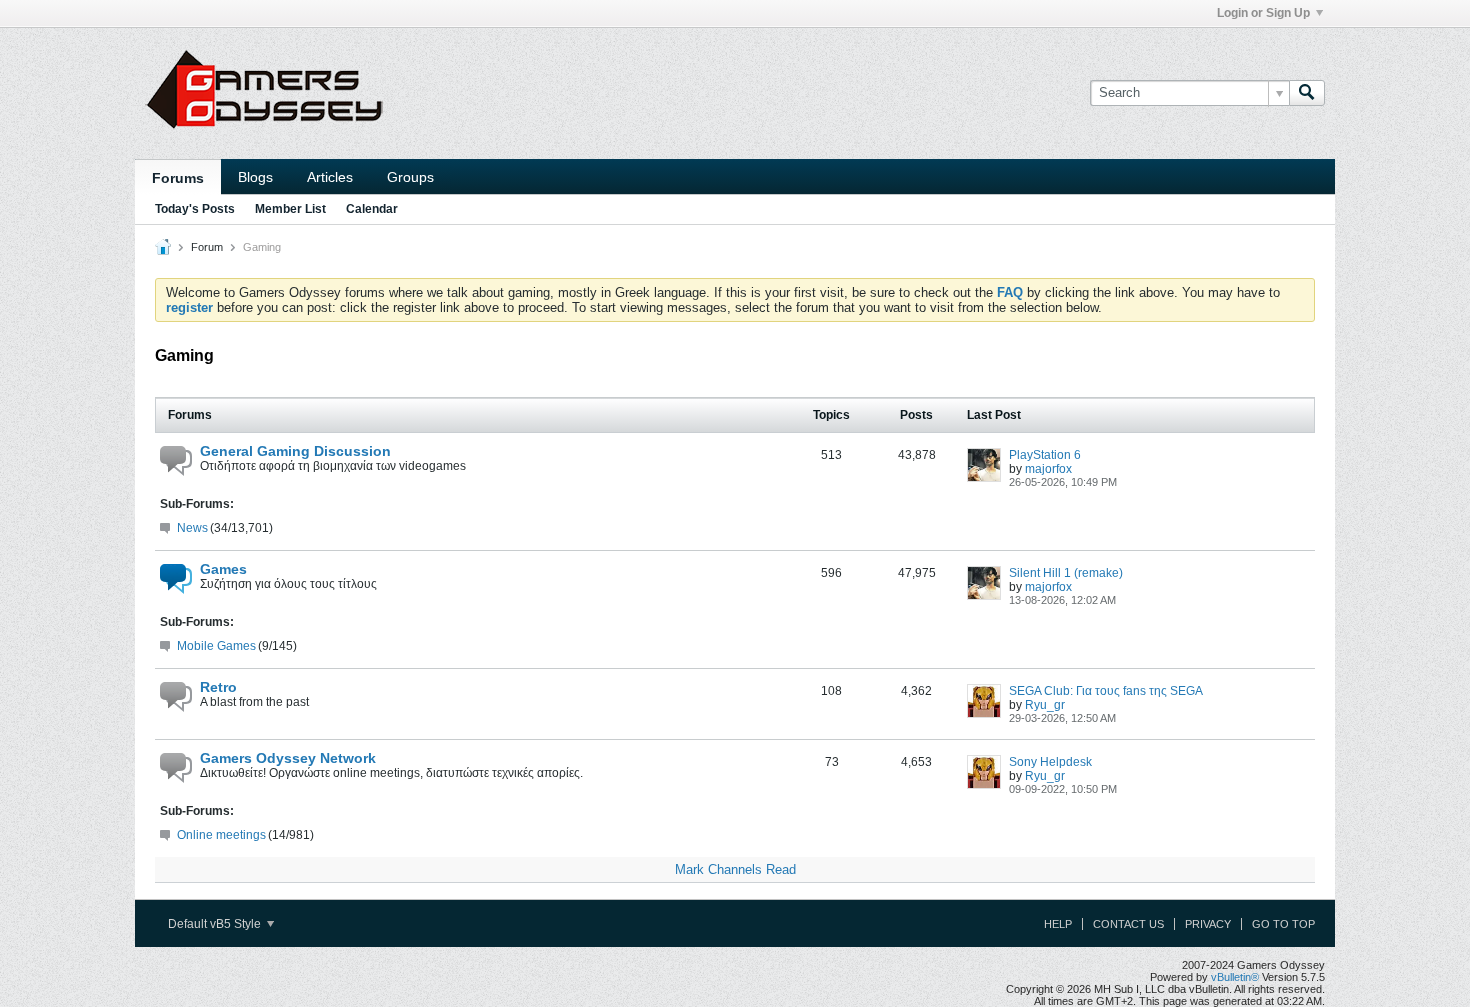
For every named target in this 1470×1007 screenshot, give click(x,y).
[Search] (1307, 93)
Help (1058, 924)
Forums (178, 178)
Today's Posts (195, 209)
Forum (207, 247)
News (192, 528)
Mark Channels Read (735, 869)
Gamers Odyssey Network (288, 758)
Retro (218, 687)
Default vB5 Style (216, 924)
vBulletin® (1235, 977)
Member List (290, 209)
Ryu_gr (1045, 705)
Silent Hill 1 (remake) (1066, 573)
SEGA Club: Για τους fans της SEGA (1106, 691)
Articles (330, 177)
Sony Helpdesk (1050, 762)
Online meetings (221, 835)
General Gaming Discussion (295, 451)
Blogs (255, 177)
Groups (410, 177)
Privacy (1208, 924)
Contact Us (1128, 924)
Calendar (372, 209)
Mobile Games (216, 646)
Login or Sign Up (1263, 13)
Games (223, 569)
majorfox (1048, 469)
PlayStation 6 (1045, 455)
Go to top (1283, 924)
